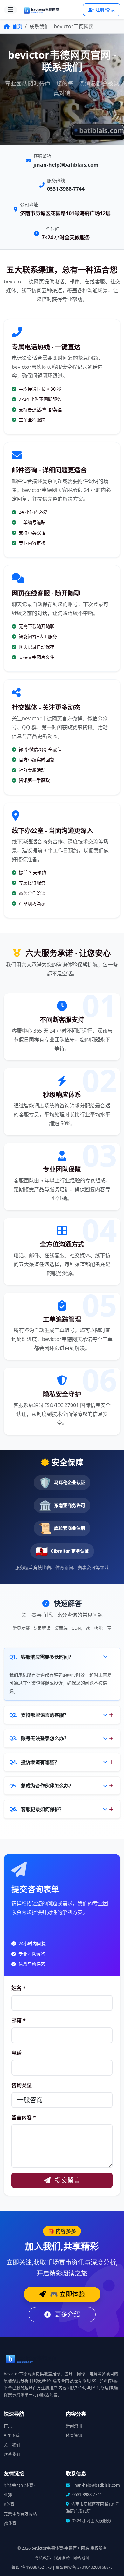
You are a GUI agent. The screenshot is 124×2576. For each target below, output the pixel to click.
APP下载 (12, 2435)
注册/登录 (105, 10)
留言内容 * (24, 2117)
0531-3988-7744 (66, 189)
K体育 (9, 2504)
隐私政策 (43, 2558)
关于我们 (12, 2445)
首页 (17, 26)
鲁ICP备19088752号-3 (31, 2567)
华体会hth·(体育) (19, 2485)
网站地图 (81, 2558)
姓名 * (19, 1988)
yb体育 (10, 2523)
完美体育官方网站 (20, 2514)
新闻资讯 (74, 2426)
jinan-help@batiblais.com (66, 165)
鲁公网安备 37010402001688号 (84, 2567)
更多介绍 (67, 2314)
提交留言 (67, 2180)
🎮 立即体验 (67, 2294)
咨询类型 (22, 2085)
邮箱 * (19, 2020)
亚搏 (8, 2495)
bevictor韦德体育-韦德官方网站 (60, 2548)
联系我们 (12, 2454)
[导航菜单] (10, 10)
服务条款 (62, 2558)
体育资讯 (74, 2435)
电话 (17, 2053)
